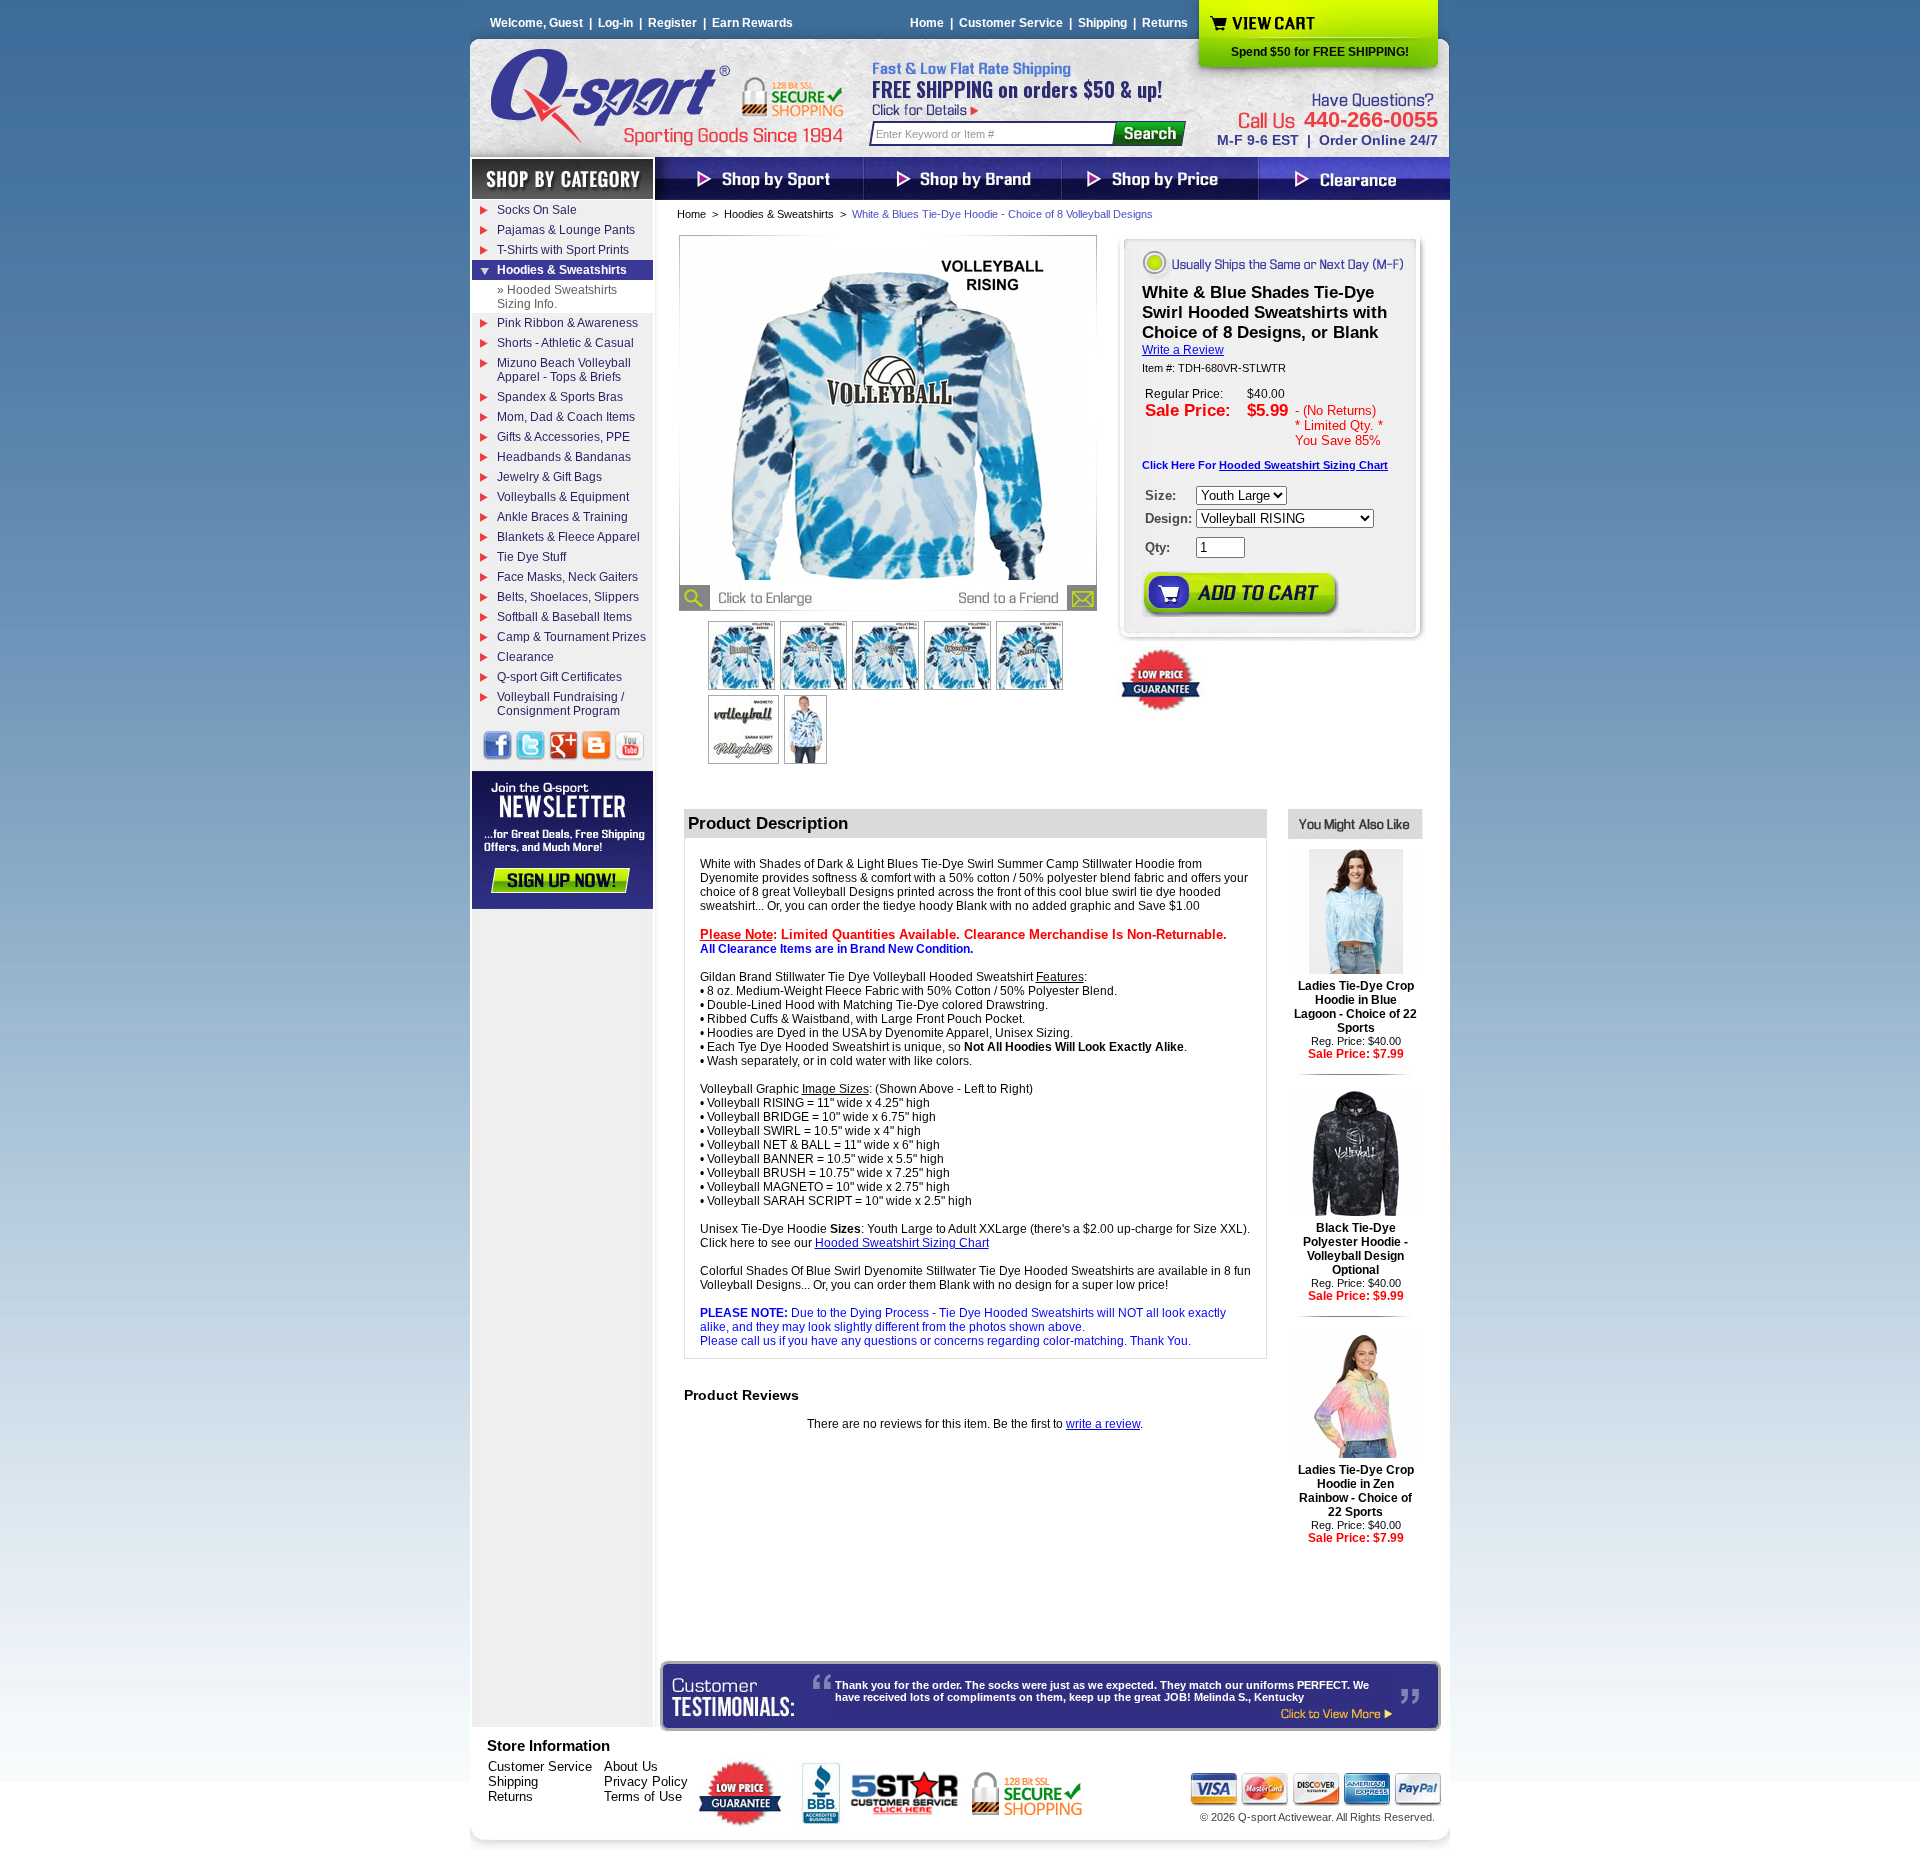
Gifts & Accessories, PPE (563, 437)
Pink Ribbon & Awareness (567, 323)
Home (927, 23)
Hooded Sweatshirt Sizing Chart (1303, 465)
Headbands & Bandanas (564, 457)
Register (672, 23)
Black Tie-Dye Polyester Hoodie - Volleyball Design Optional (1355, 1249)
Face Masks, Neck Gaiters (567, 577)
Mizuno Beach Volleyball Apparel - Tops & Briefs (564, 370)
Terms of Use (643, 1796)
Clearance (525, 657)
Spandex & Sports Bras (560, 397)
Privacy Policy (646, 1781)
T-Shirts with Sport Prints (563, 250)
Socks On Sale (537, 210)
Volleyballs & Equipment (563, 497)
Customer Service (1011, 23)
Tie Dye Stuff (531, 557)
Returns (1165, 23)
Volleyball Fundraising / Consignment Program (560, 704)
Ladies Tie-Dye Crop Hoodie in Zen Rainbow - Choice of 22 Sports (1356, 1491)
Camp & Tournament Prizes (571, 637)
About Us (631, 1766)
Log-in (615, 23)
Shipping (1102, 23)
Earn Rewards (752, 23)
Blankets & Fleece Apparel (568, 537)
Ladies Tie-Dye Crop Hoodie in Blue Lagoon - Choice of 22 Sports (1355, 1007)
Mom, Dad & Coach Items (566, 417)
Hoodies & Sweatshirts (779, 214)
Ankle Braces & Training (562, 517)
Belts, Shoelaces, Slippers (568, 597)
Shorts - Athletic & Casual (565, 343)
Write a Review (1183, 350)
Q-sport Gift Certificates (559, 677)
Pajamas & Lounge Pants (566, 230)
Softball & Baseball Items (564, 617)
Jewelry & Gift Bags (549, 477)
